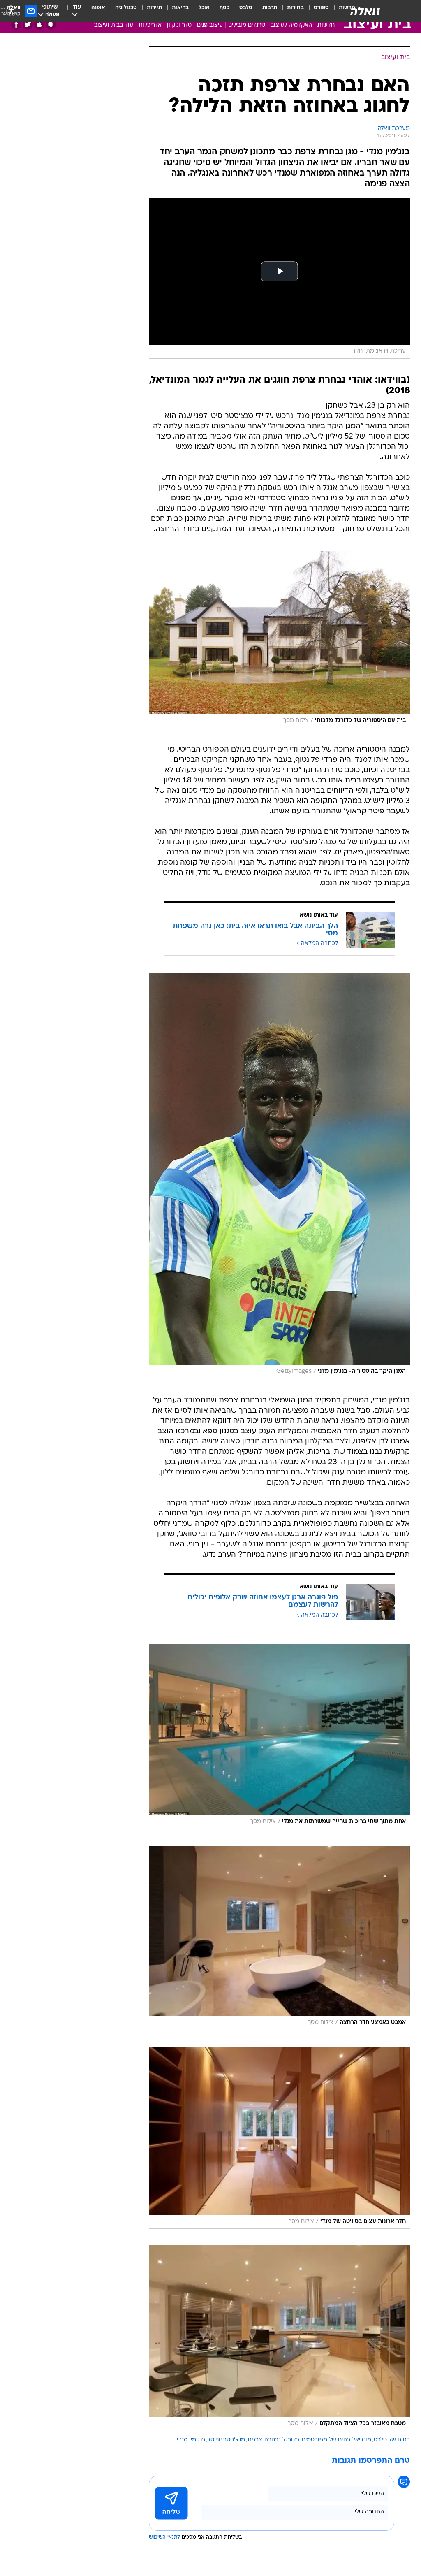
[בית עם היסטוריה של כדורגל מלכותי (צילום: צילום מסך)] (279, 639)
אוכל (204, 8)
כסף (224, 8)
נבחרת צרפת (264, 2440)
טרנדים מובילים (247, 25)
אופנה (98, 8)
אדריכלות (150, 25)
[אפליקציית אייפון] (39, 24)
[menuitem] (316, 11)
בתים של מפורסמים (326, 2440)
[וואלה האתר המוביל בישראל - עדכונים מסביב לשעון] (365, 11)
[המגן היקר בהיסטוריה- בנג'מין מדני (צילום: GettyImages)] (279, 1176)
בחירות (295, 8)
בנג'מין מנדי (191, 2440)
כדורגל (291, 2440)
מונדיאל (362, 2440)
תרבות (270, 8)
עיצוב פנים (210, 25)
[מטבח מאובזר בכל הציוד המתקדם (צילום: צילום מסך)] (279, 2338)
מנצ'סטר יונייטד (226, 2440)
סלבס (246, 8)
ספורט (321, 8)
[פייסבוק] (16, 24)
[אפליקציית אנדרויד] (51, 24)
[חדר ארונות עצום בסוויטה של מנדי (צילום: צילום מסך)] (279, 2138)
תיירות (154, 8)
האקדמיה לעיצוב (291, 25)
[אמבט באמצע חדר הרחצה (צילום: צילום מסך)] (279, 1938)
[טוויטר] (28, 24)
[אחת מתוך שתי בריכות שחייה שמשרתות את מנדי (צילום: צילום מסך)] (279, 1737)
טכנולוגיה (126, 8)
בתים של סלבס (392, 2440)
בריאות (180, 8)
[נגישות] (11, 11)
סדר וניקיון (179, 25)
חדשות (326, 25)
